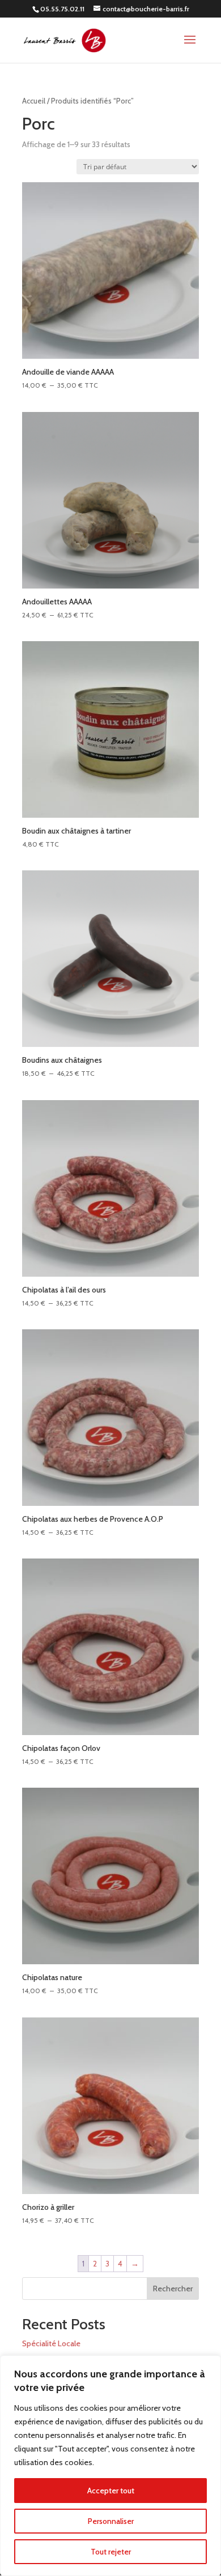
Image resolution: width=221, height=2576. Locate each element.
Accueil (34, 101)
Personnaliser (111, 2521)
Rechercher (173, 2289)
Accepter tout (111, 2491)
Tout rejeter (111, 2552)
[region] (110, 2466)
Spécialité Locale (51, 2343)
